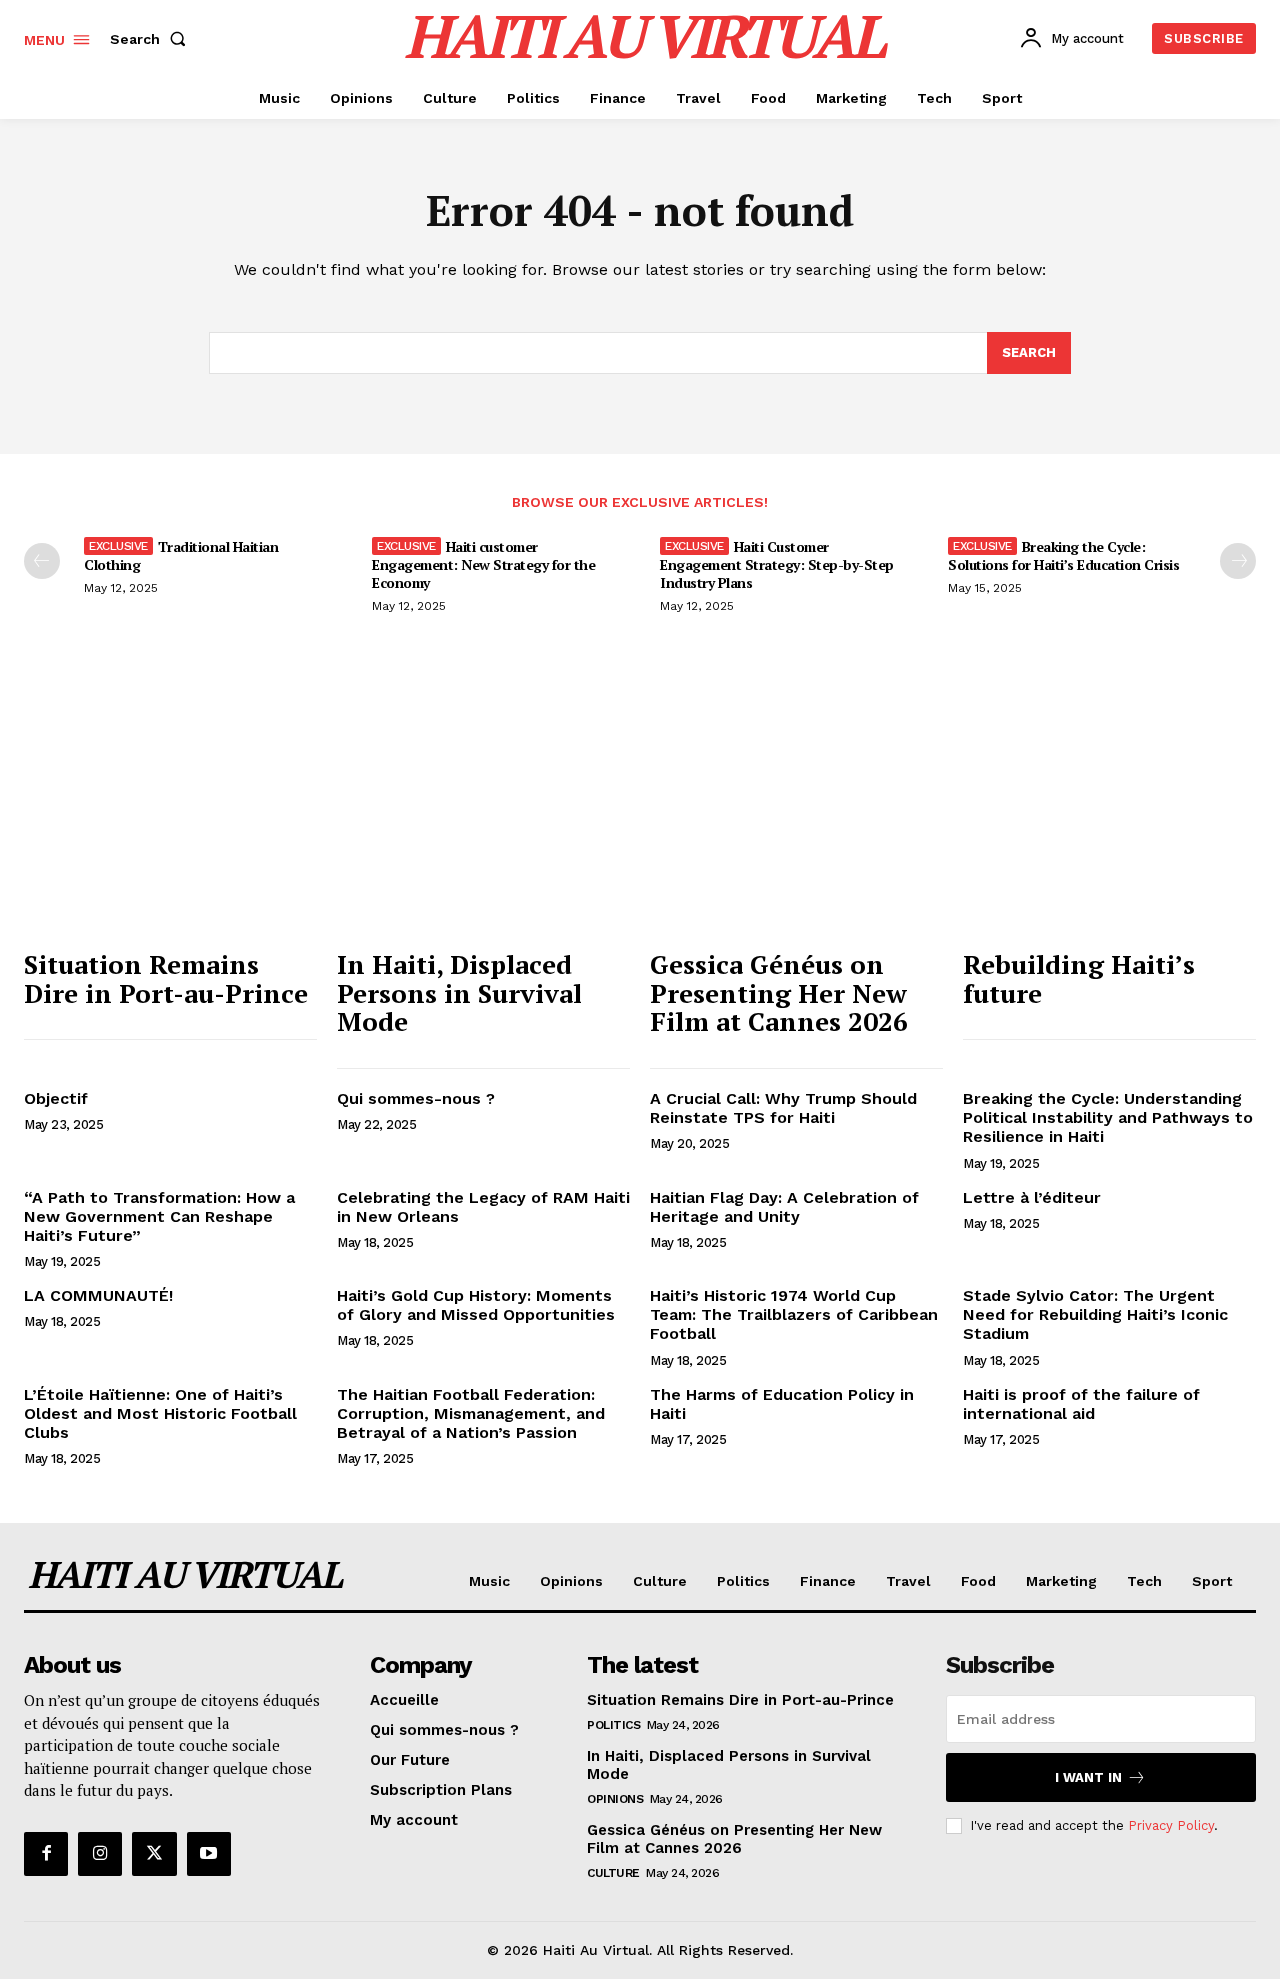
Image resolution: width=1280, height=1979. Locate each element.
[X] (154, 1854)
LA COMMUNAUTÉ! (98, 1295)
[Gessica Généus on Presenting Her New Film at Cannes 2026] (796, 827)
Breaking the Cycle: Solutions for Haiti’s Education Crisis (1063, 555)
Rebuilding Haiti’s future (1079, 978)
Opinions (615, 1799)
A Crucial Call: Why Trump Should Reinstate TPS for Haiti (783, 1108)
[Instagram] (100, 1854)
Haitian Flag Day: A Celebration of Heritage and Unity (784, 1207)
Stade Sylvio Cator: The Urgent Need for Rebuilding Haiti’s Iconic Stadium (1095, 1314)
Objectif (56, 1098)
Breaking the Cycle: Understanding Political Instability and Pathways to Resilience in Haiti (1108, 1117)
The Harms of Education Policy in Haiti (782, 1404)
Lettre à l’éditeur (1032, 1197)
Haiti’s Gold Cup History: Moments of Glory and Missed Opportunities (476, 1305)
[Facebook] (46, 1854)
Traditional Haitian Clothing (181, 555)
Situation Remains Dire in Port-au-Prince (166, 978)
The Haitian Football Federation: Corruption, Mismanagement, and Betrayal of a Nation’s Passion (471, 1413)
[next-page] (1238, 561)
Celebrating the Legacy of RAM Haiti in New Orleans (483, 1207)
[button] (152, 39)
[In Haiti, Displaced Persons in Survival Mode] (483, 827)
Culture (613, 1873)
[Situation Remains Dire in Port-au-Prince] (170, 827)
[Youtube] (209, 1854)
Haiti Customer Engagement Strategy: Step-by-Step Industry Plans (777, 564)
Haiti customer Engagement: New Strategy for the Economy (483, 564)
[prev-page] (42, 561)
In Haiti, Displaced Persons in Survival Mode (459, 992)
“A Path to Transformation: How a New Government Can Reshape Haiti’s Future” (159, 1216)
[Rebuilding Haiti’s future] (1109, 827)
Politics (613, 1725)
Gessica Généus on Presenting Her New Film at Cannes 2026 (779, 992)
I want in (1088, 1777)
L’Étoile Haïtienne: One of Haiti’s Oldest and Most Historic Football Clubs (160, 1413)
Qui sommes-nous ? (416, 1098)
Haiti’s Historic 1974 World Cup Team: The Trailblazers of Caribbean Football (794, 1314)
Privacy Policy (1171, 1825)
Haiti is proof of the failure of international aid (1081, 1404)
